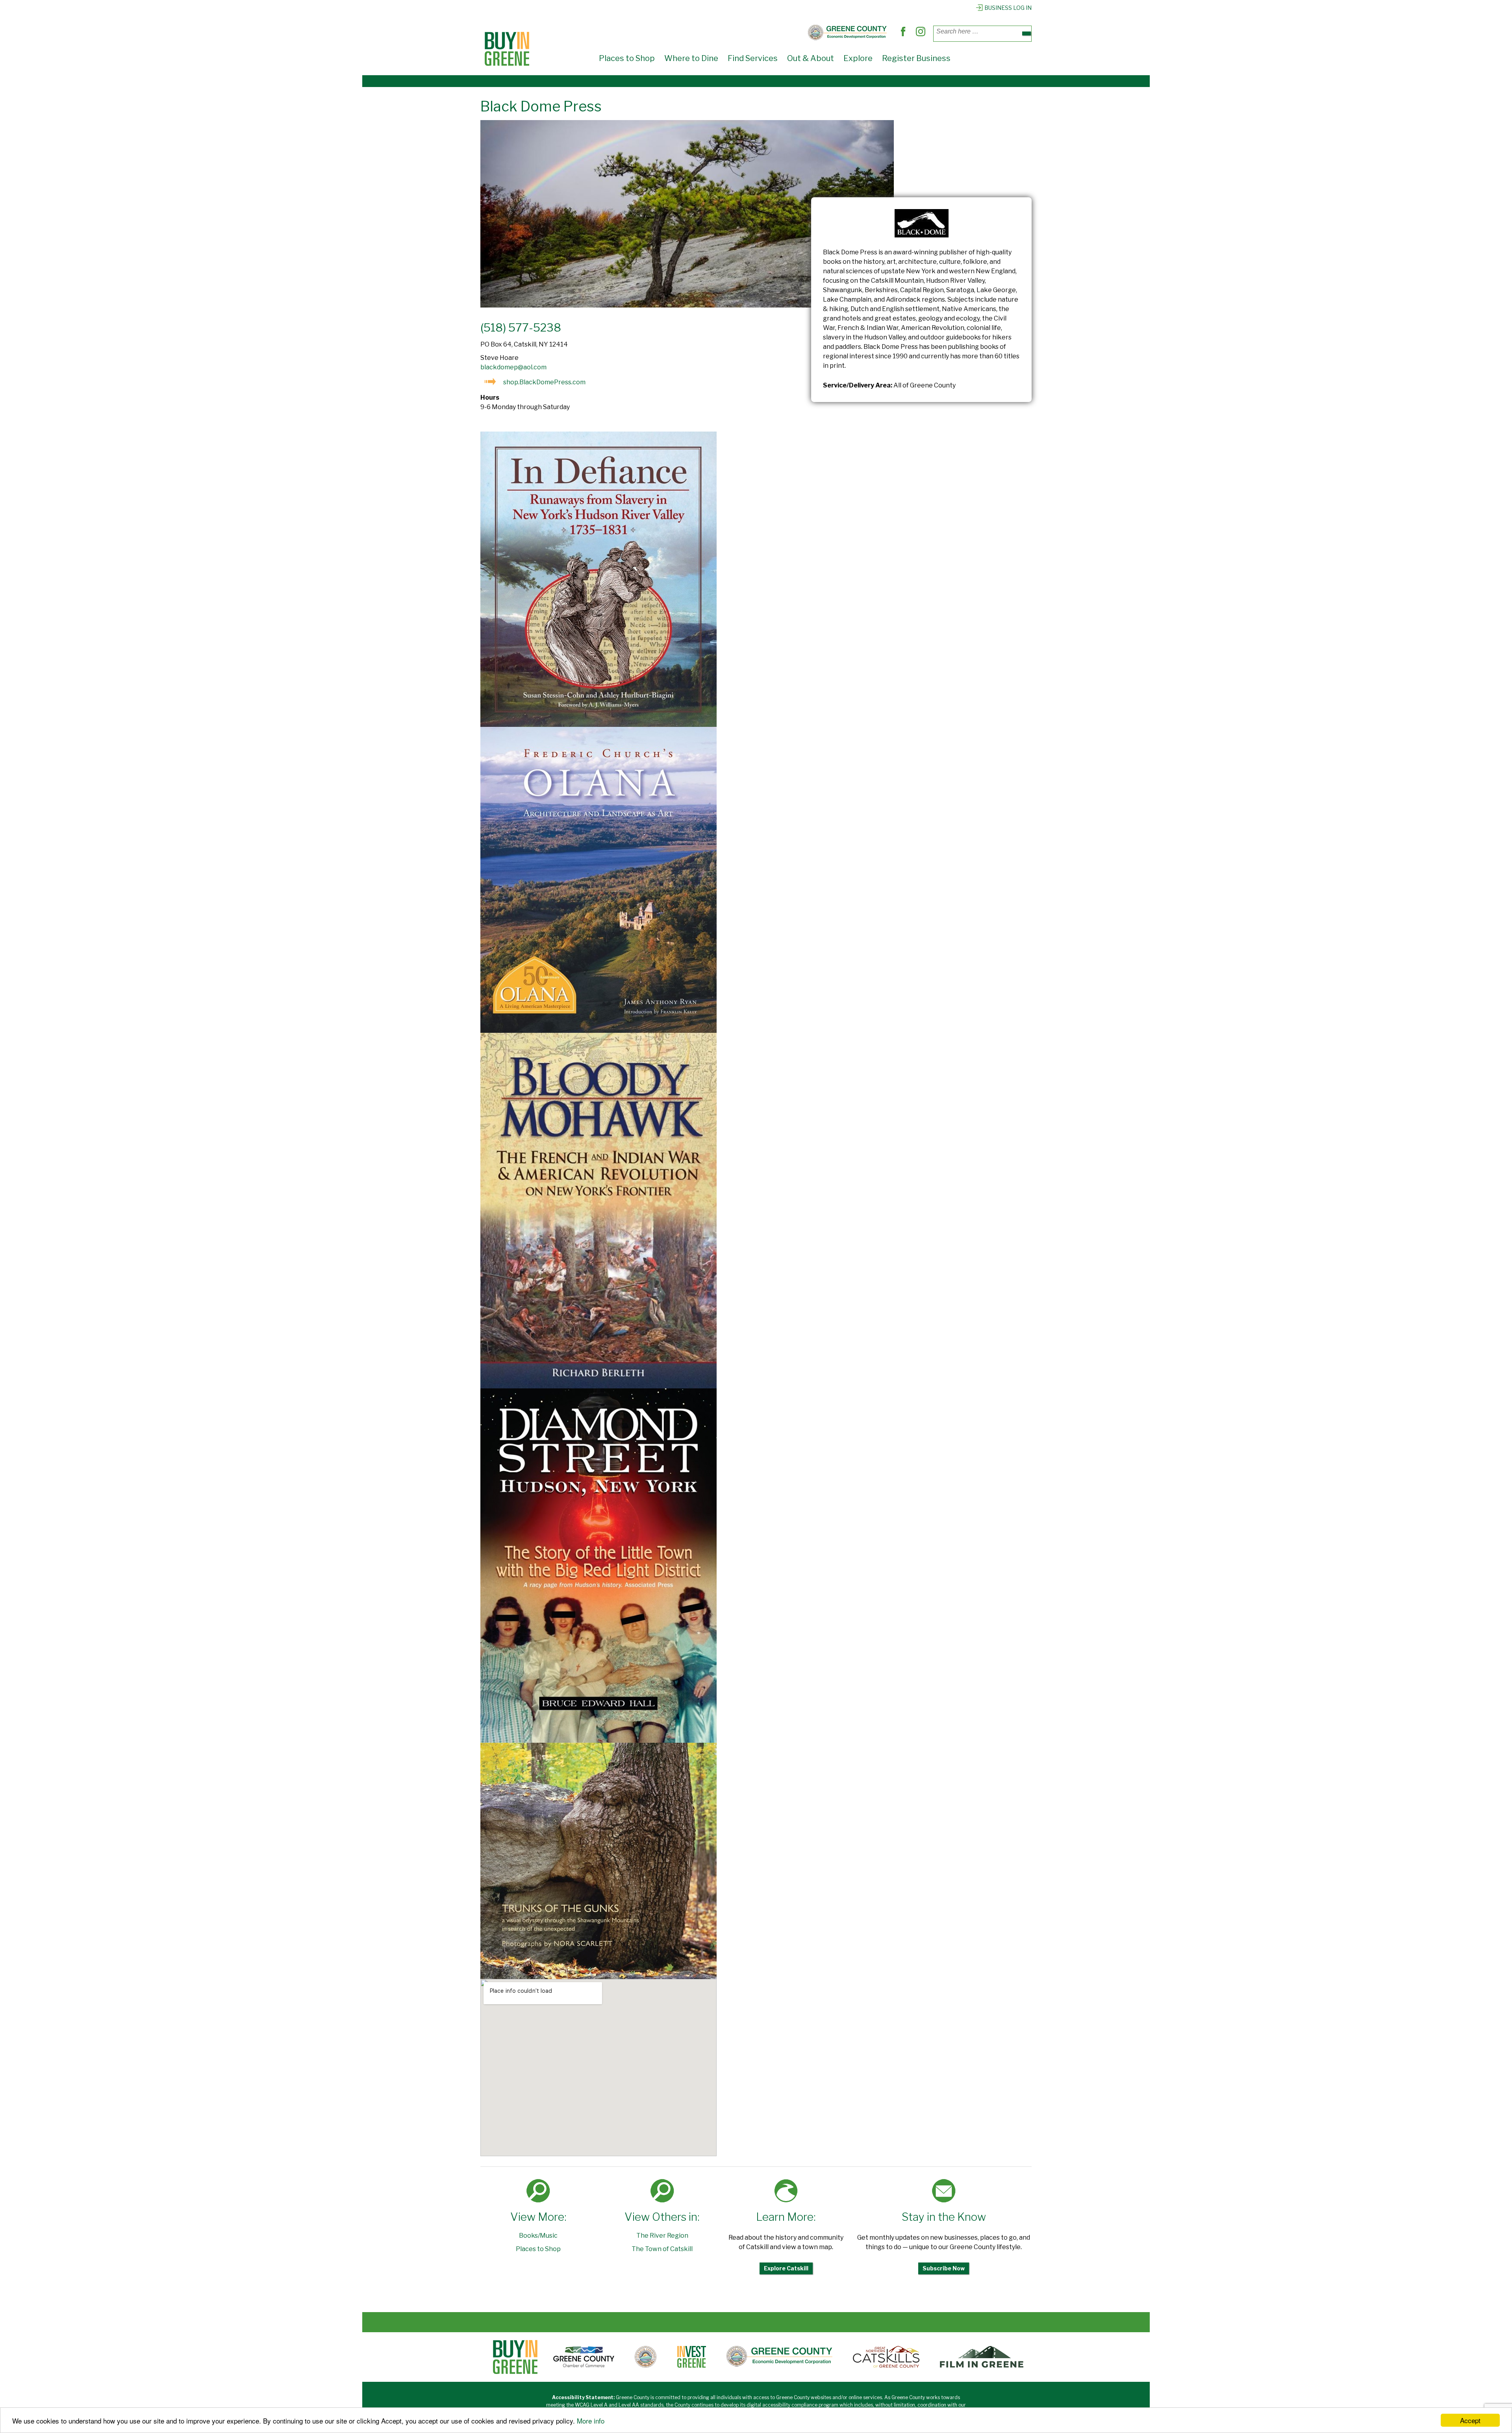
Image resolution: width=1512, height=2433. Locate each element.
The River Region (662, 2236)
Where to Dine (691, 58)
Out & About (811, 58)
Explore (858, 58)
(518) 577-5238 (521, 328)
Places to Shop (627, 58)
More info (591, 2421)
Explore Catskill (786, 2268)
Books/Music (538, 2236)
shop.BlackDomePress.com (544, 382)
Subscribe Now (944, 2268)
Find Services (753, 58)
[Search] (1027, 33)
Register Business (916, 58)
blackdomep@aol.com (513, 367)
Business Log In (1008, 8)
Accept (1470, 2420)
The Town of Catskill (662, 2249)
